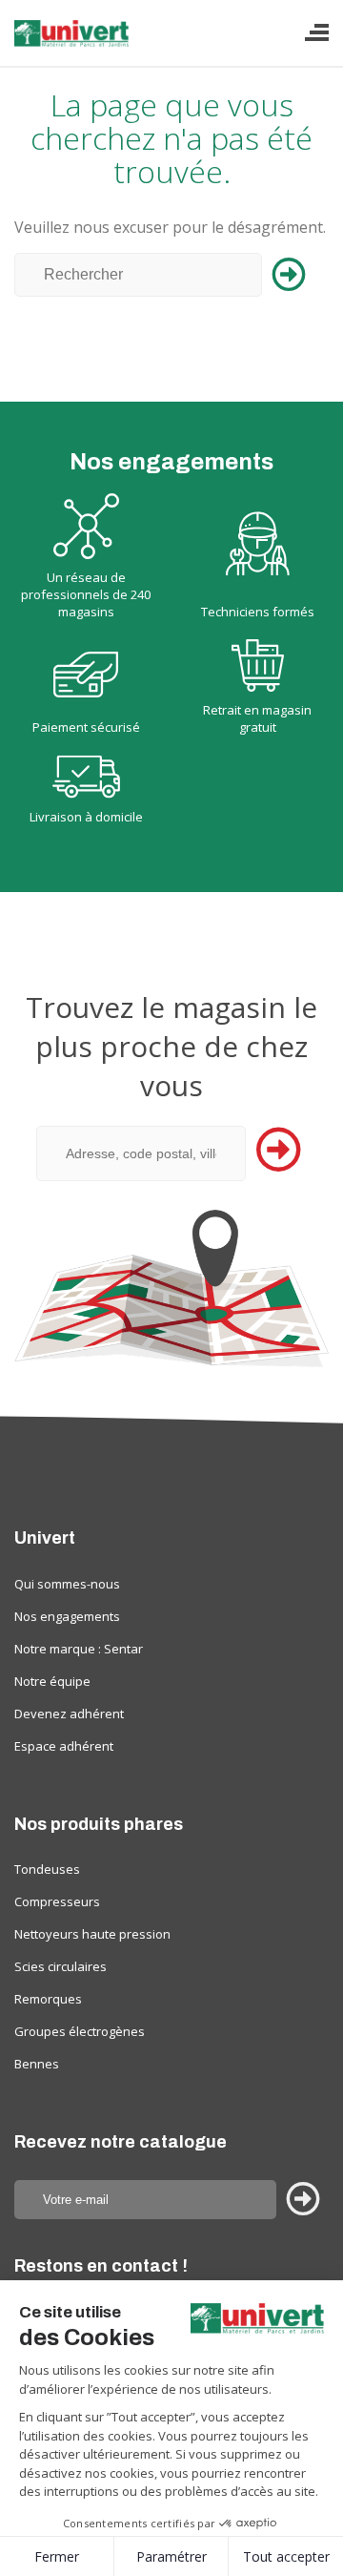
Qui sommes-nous (67, 1584)
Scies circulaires (61, 1966)
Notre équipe (52, 1681)
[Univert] (73, 41)
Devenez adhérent (69, 1714)
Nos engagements (67, 1616)
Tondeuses (47, 1869)
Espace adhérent (64, 1746)
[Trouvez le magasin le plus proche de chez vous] (171, 1288)
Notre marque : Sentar (79, 1649)
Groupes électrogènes (80, 2031)
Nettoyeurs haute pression (92, 1934)
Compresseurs (57, 1901)
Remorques (48, 1999)
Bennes (37, 2064)
